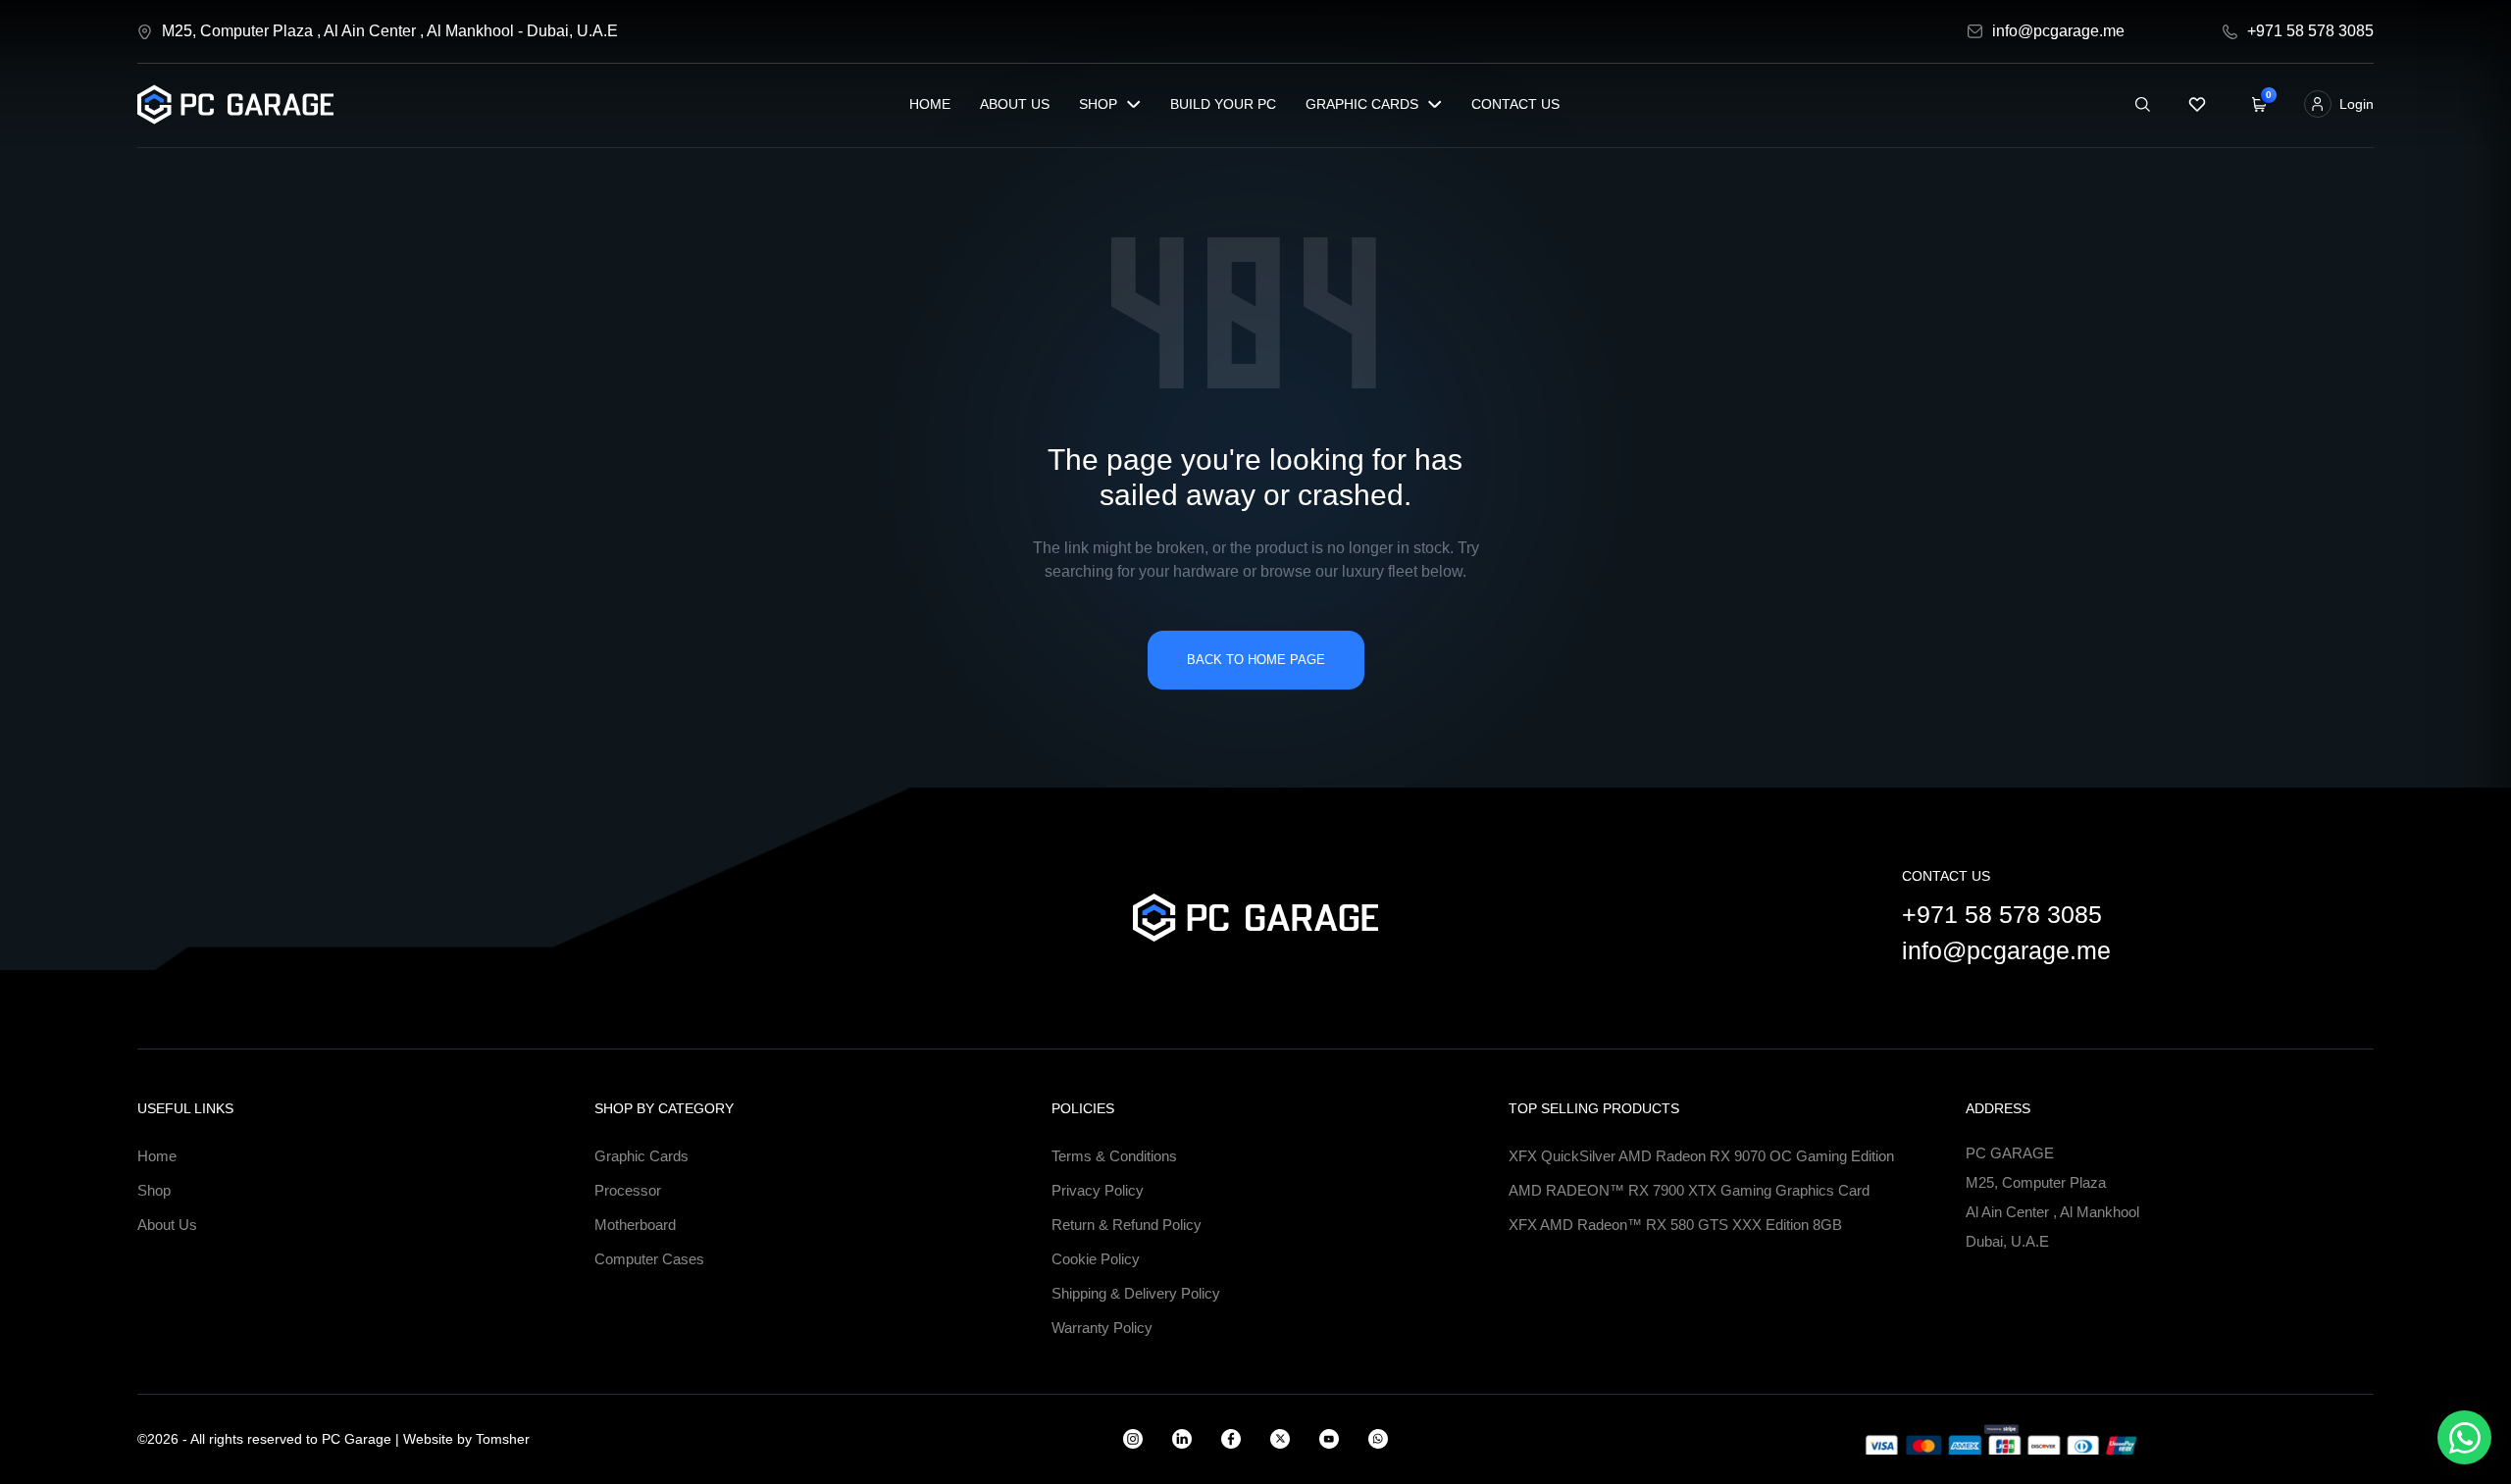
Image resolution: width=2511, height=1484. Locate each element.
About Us (1015, 104)
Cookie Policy (1096, 1259)
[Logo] (235, 104)
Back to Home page (1256, 660)
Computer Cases (649, 1259)
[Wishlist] (2197, 104)
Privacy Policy (1098, 1190)
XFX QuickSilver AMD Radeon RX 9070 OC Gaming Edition (1701, 1156)
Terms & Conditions (1114, 1156)
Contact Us (1515, 104)
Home (930, 104)
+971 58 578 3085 (2002, 914)
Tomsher (503, 1439)
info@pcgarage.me (2006, 950)
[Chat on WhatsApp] (2464, 1437)
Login (2357, 104)
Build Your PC (1223, 104)
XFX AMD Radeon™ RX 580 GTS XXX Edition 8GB (1675, 1225)
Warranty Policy (1102, 1328)
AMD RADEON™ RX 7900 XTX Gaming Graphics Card (1689, 1190)
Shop (1098, 104)
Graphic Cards (1362, 104)
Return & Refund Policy (1127, 1225)
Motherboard (635, 1225)
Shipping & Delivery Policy (1136, 1293)
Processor (628, 1190)
